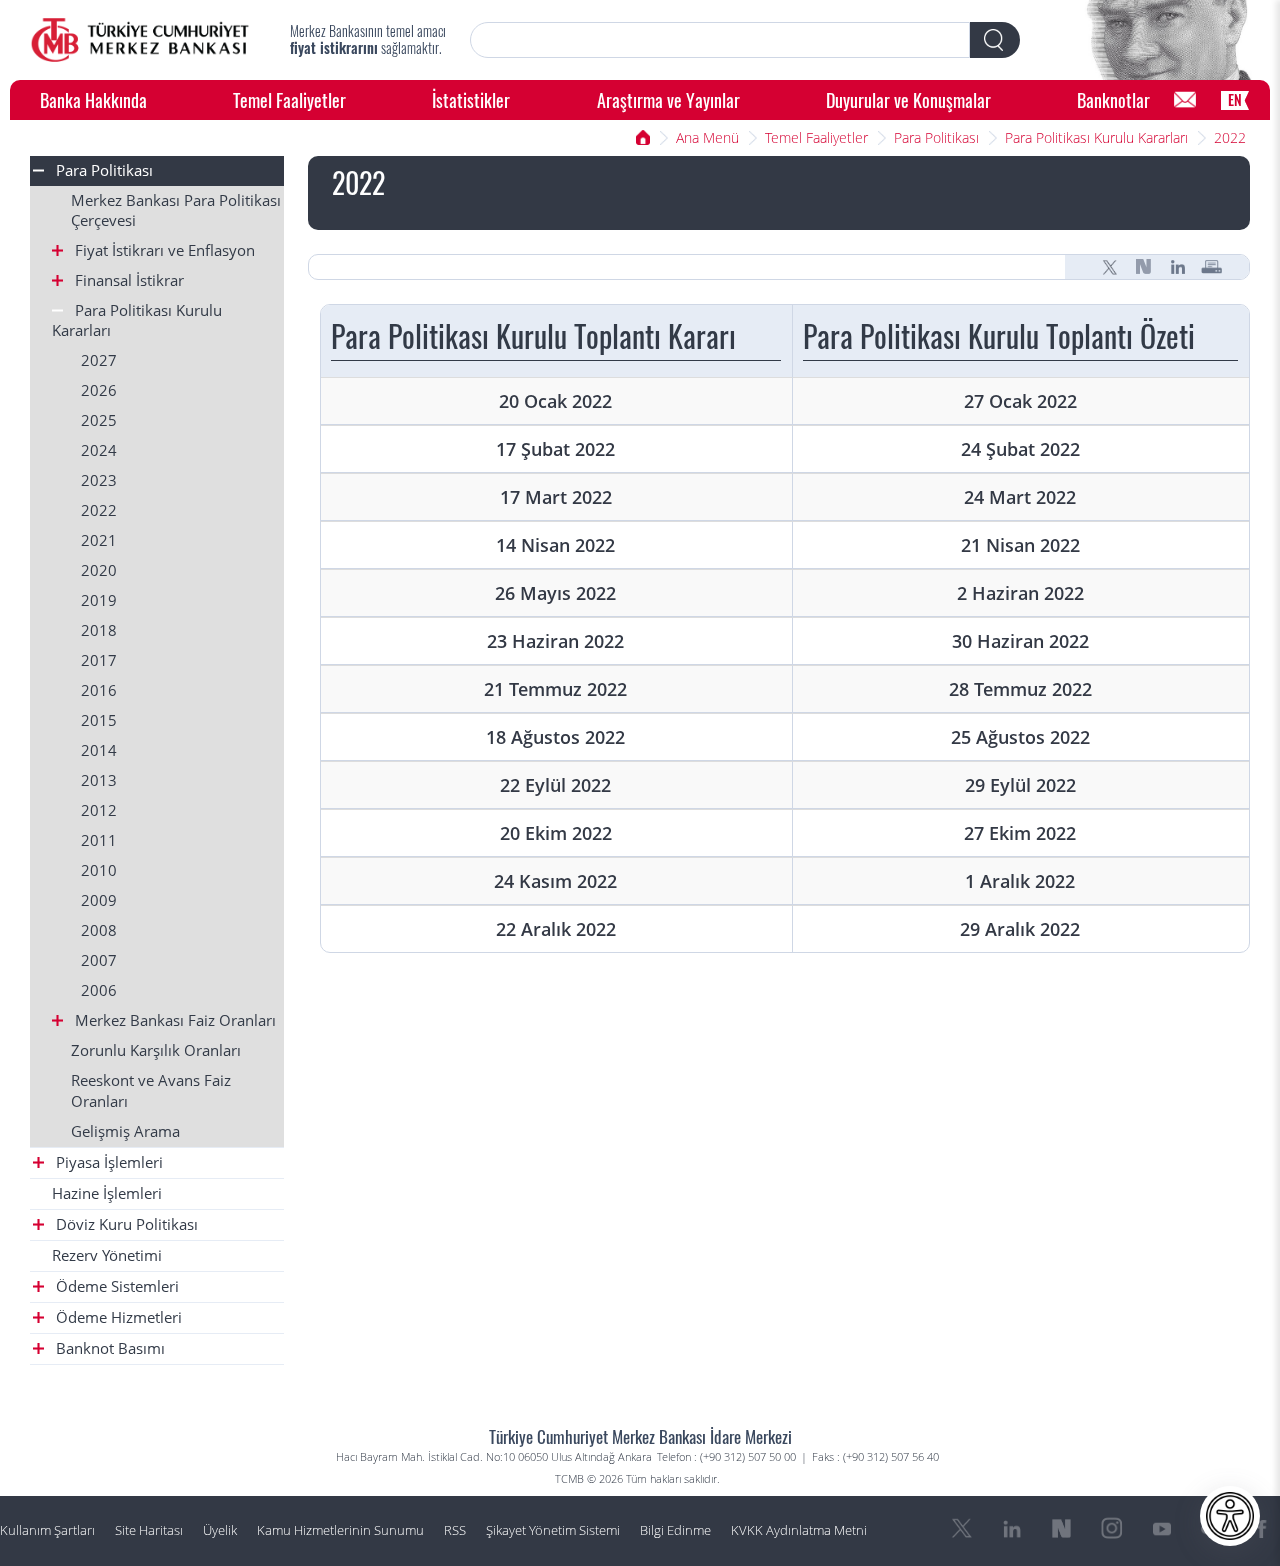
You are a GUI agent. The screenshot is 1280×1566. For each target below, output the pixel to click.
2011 (99, 840)
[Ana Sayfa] (140, 40)
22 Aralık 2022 (556, 928)
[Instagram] (1112, 1529)
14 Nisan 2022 (555, 544)
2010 (99, 870)
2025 (99, 420)
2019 (99, 600)
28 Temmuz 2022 (1020, 688)
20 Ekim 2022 (556, 832)
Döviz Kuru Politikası (125, 1224)
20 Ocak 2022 (555, 400)
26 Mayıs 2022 (555, 592)
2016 (99, 690)
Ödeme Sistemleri (115, 1286)
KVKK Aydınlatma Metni (799, 1530)
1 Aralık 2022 (1020, 880)
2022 (1230, 137)
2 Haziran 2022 (1020, 592)
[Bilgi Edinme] (1185, 100)
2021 (99, 540)
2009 (99, 900)
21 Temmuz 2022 (555, 688)
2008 (99, 930)
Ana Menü (707, 137)
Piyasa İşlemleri (107, 1162)
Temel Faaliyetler (289, 99)
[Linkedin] (1178, 267)
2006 (99, 990)
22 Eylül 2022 (555, 784)
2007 (99, 960)
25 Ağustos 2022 (1020, 736)
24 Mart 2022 (1020, 496)
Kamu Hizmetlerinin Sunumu (340, 1530)
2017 (99, 660)
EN (1235, 99)
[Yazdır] (1212, 267)
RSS (455, 1530)
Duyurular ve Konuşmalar (908, 99)
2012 (99, 810)
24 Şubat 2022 (1020, 448)
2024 (99, 450)
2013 (99, 780)
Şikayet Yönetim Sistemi (553, 1530)
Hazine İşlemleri (107, 1193)
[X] (1110, 267)
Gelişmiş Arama (125, 1131)
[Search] (995, 40)
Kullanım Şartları (47, 1530)
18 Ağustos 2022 (555, 736)
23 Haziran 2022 (555, 640)
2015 (99, 720)
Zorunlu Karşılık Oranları (156, 1050)
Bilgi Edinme (675, 1530)
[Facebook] (1262, 1529)
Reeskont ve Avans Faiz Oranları (151, 1090)
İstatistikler (471, 99)
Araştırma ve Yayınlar (668, 99)
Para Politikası (936, 137)
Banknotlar (1113, 99)
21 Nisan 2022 (1020, 544)
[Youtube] (1162, 1529)
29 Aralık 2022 (1020, 928)
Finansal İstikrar (127, 280)
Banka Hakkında (93, 99)
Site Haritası (149, 1530)
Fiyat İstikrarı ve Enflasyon (163, 250)
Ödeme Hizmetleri (117, 1317)
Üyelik (220, 1530)
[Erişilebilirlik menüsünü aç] (1230, 1516)
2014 (99, 750)
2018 (99, 630)
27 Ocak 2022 (1020, 400)
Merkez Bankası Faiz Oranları (173, 1020)
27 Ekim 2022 (1020, 832)
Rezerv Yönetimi (107, 1255)
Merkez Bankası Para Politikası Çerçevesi (176, 210)
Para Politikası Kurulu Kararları (1096, 137)
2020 (99, 570)
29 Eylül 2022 (1020, 784)
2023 (99, 480)
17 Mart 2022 (556, 496)
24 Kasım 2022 (555, 880)
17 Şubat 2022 (555, 448)
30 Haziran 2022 (1020, 640)
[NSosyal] (1144, 267)
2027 (99, 360)
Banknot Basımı (108, 1348)
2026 (99, 390)
